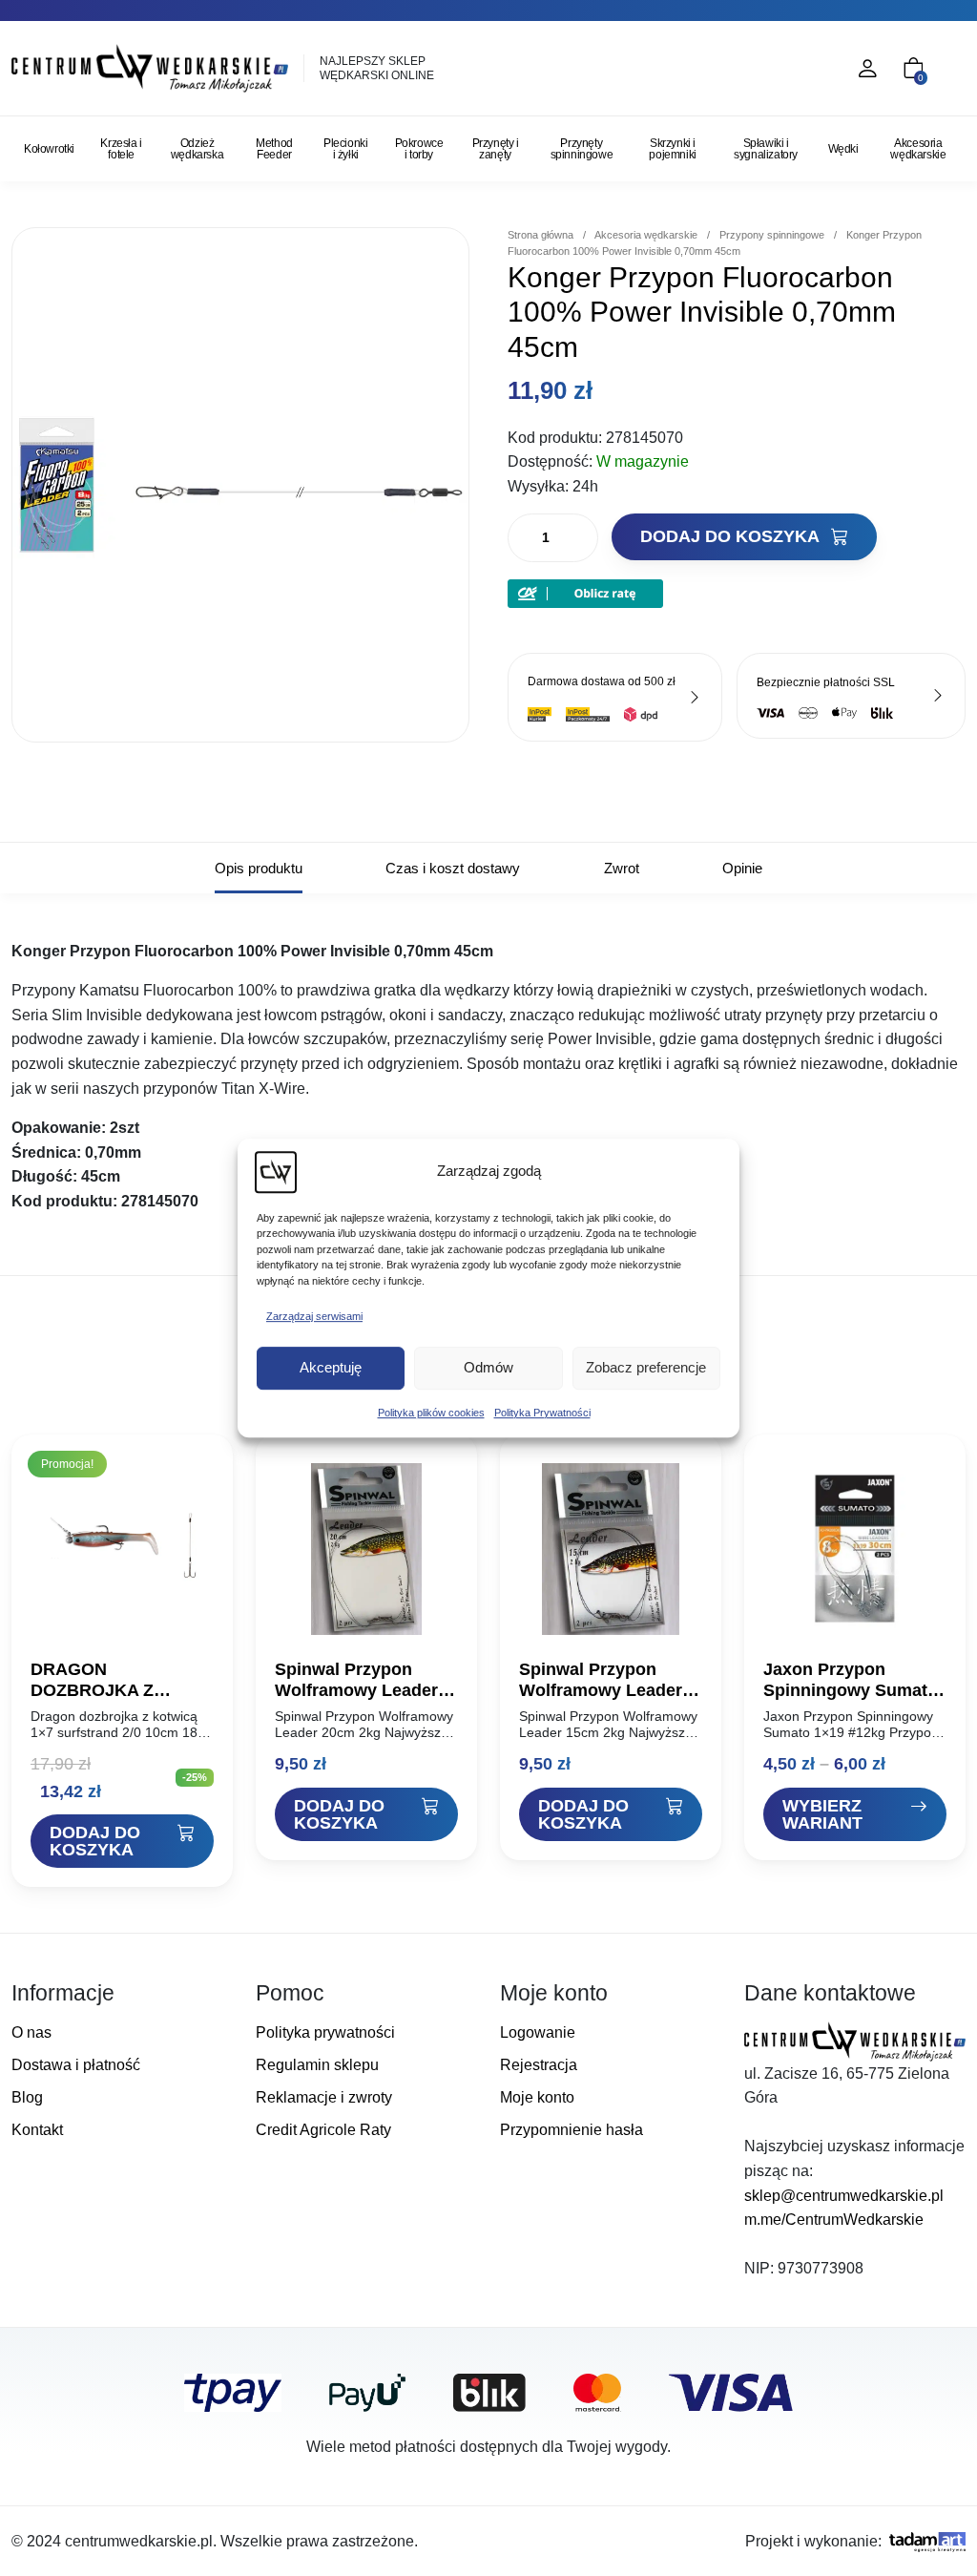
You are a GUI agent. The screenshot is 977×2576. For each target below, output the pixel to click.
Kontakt (37, 2130)
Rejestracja (539, 2065)
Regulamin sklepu (317, 2065)
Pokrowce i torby (419, 149)
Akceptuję (331, 1367)
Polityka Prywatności (542, 1413)
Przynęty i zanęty (496, 149)
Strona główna (540, 235)
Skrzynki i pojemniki (672, 149)
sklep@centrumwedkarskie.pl (844, 2196)
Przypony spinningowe (772, 235)
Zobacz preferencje (646, 1367)
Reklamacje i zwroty (324, 2097)
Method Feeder (274, 149)
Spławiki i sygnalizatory (766, 149)
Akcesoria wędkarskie (918, 149)
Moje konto (537, 2097)
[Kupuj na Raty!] (585, 593)
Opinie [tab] (742, 868)
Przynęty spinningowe (582, 149)
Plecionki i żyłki (345, 149)
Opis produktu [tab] (259, 868)
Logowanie (538, 2032)
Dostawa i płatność (76, 2065)
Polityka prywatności (325, 2032)
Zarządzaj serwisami (314, 1316)
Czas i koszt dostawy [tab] (453, 868)
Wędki (843, 149)
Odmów (488, 1367)
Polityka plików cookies (431, 1413)
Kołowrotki (49, 149)
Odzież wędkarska (197, 149)
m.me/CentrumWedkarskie (834, 2220)
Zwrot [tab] (622, 868)
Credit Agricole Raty (323, 2130)
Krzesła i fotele (121, 149)
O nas (31, 2032)
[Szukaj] (784, 69)
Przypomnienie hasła (572, 2130)
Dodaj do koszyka (732, 536)
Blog (27, 2097)
